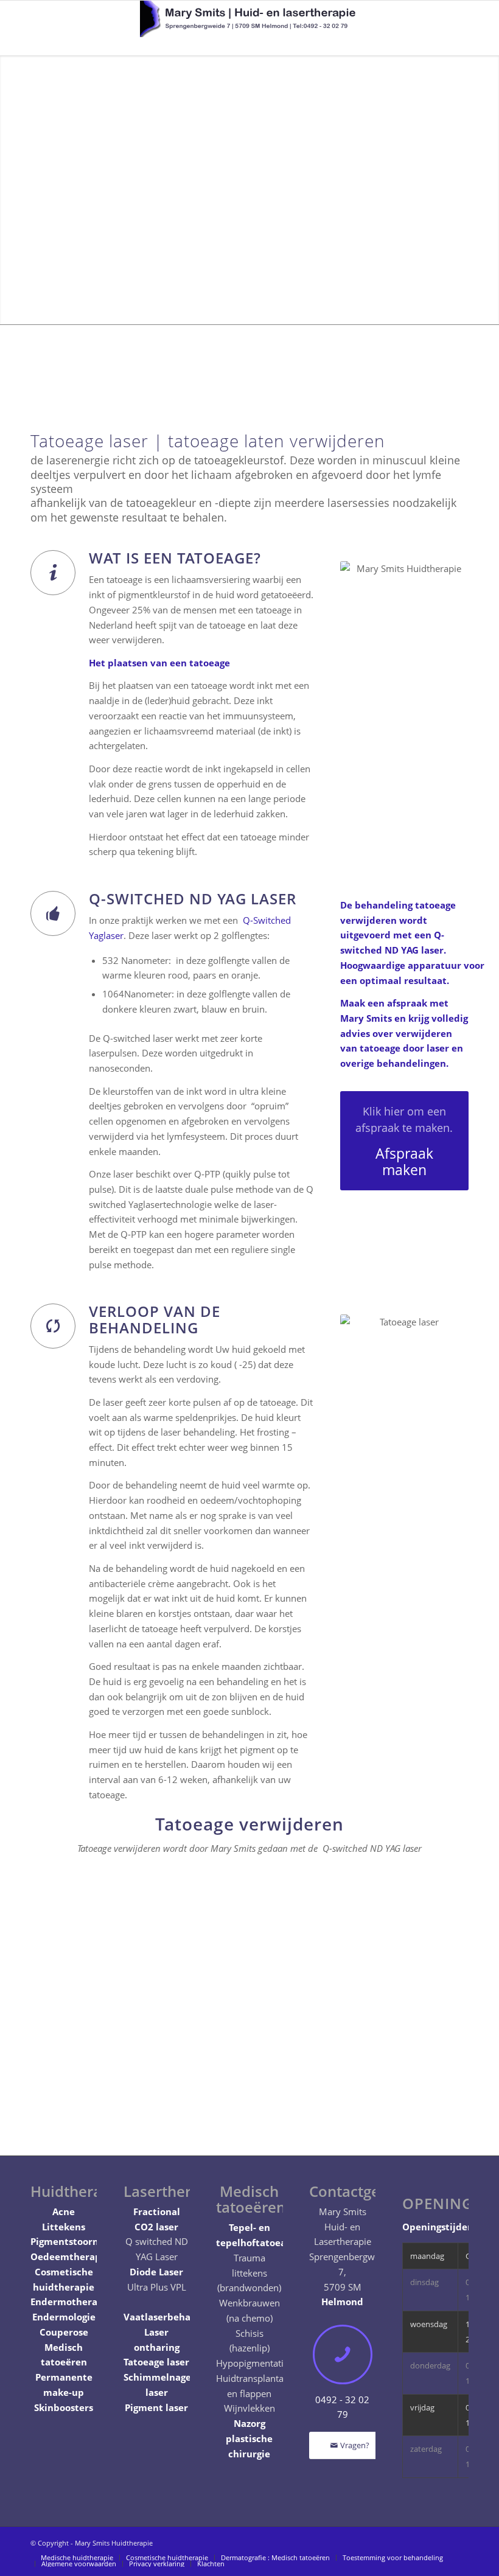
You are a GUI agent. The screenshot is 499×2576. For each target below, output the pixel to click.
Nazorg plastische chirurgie (249, 2438)
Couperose (64, 2332)
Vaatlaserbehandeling (174, 2317)
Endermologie (64, 2317)
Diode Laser (156, 2272)
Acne (64, 2211)
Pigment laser (156, 2407)
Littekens (64, 2227)
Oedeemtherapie (70, 2257)
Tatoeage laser (156, 2362)
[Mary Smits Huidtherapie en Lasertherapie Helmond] (249, 28)
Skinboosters (64, 2407)
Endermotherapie (71, 2302)
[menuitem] (77, 2558)
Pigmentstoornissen (76, 2241)
